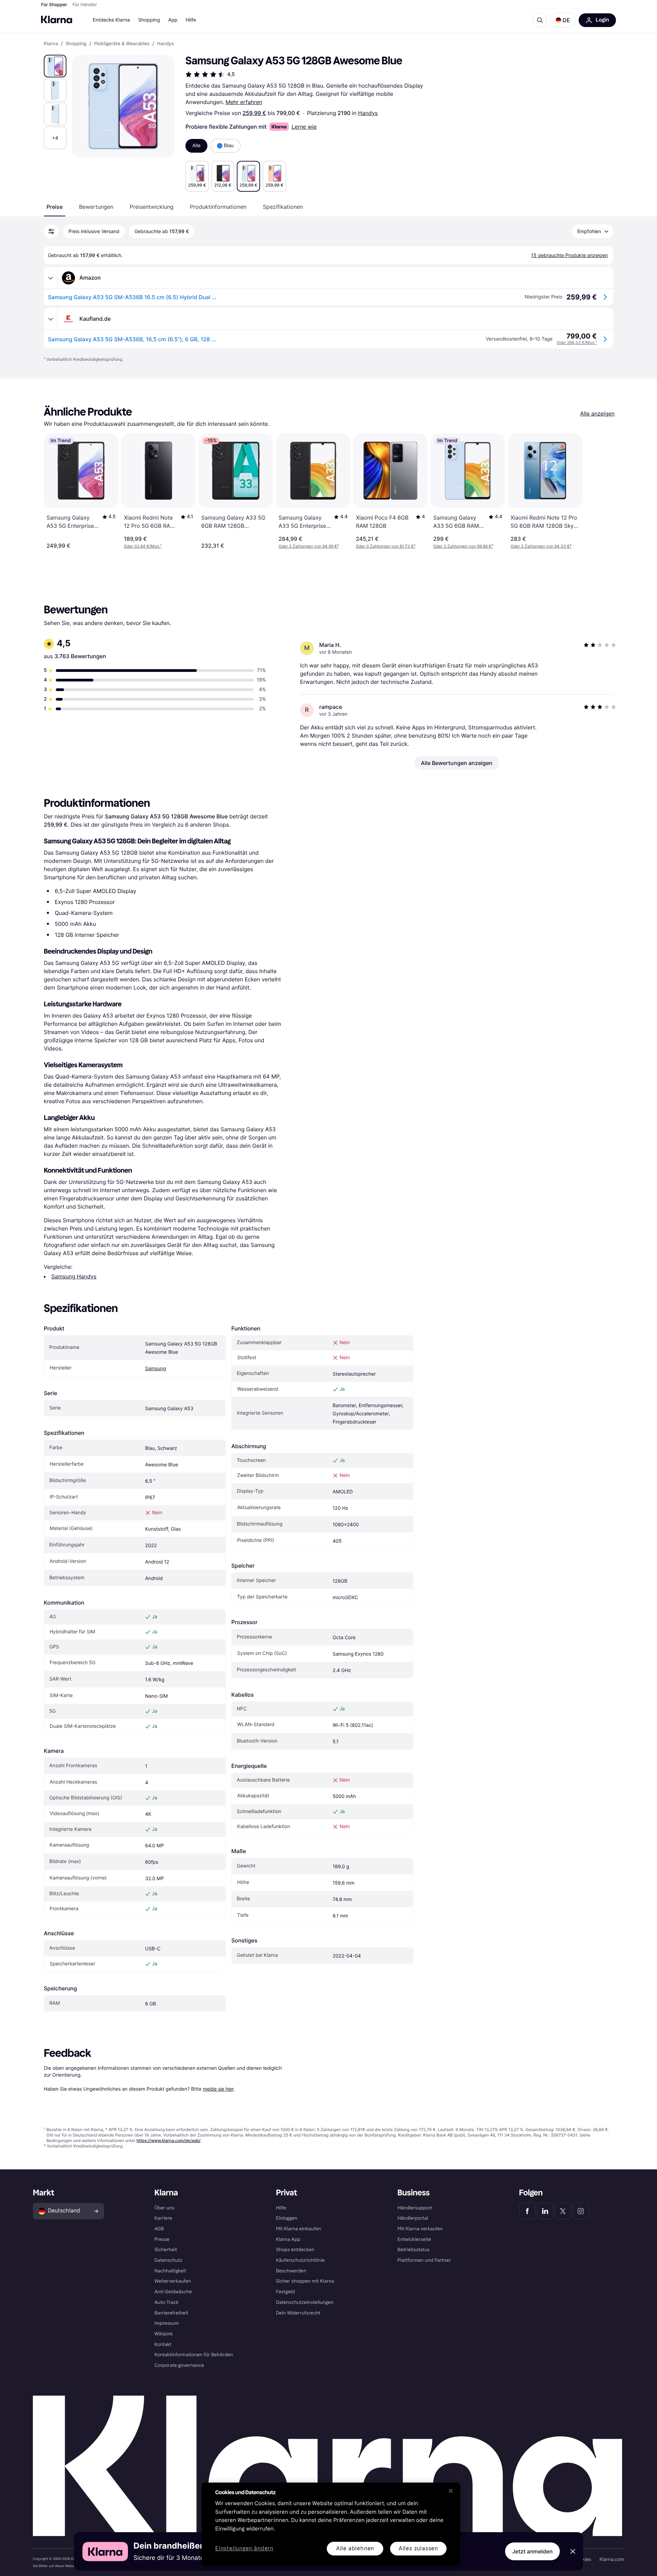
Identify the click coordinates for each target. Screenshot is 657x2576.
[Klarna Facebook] (527, 2211)
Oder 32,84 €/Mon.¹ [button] (143, 546)
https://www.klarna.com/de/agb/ (169, 2140)
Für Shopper (54, 5)
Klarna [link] (51, 44)
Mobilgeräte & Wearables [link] (122, 44)
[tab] (55, 207)
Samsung (156, 1369)
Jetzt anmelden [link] (532, 2551)
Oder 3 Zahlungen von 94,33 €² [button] (541, 546)
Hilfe (191, 20)
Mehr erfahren (244, 102)
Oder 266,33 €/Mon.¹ (577, 342)
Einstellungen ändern (244, 2549)
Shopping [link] (76, 44)
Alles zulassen (418, 2548)
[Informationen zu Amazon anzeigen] (51, 278)
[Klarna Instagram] (581, 2211)
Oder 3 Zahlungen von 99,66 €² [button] (463, 546)
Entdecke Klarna (111, 20)
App (173, 20)
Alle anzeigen (597, 413)
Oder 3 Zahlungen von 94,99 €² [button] (309, 546)
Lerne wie (304, 127)
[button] (563, 20)
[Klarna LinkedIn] (545, 2211)
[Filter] (51, 231)
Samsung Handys (74, 1276)
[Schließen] (451, 2491)
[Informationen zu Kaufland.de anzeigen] (51, 319)
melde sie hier (218, 2089)
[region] (331, 2524)
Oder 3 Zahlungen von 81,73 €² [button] (386, 546)
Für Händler (85, 5)
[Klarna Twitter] (563, 2211)
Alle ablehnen (355, 2548)
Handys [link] (165, 44)
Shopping (149, 20)
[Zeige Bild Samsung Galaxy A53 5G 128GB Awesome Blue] (55, 66)
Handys (368, 113)
